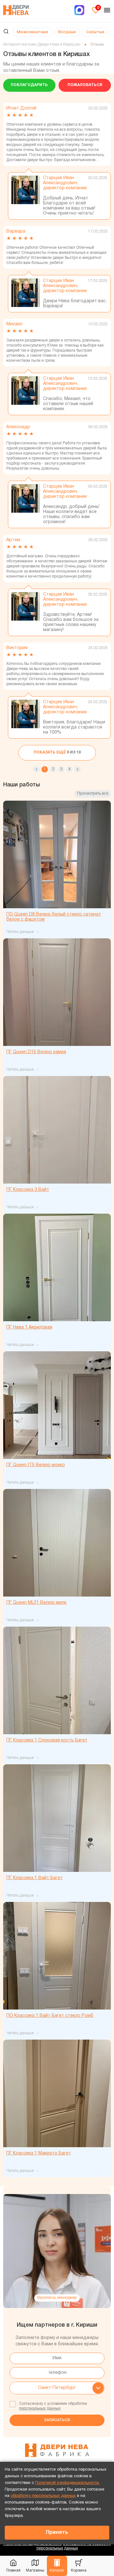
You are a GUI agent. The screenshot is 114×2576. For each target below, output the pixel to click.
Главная (13, 2570)
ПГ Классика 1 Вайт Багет (35, 1878)
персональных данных (40, 2408)
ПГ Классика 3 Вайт (28, 1190)
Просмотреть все (93, 794)
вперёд (78, 769)
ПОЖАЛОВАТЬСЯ (85, 85)
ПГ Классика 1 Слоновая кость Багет (47, 1740)
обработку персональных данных (43, 2496)
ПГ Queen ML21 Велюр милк (36, 1603)
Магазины (35, 2570)
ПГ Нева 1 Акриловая (29, 1327)
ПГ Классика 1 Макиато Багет (39, 2153)
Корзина (79, 2570)
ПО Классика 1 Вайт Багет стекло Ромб (50, 2016)
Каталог (57, 2570)
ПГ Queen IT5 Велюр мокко (36, 1465)
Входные (67, 32)
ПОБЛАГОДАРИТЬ (29, 85)
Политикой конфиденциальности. (67, 2483)
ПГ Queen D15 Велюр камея (36, 1052)
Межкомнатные (32, 32)
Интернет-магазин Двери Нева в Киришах (41, 44)
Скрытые (95, 32)
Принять (57, 2533)
